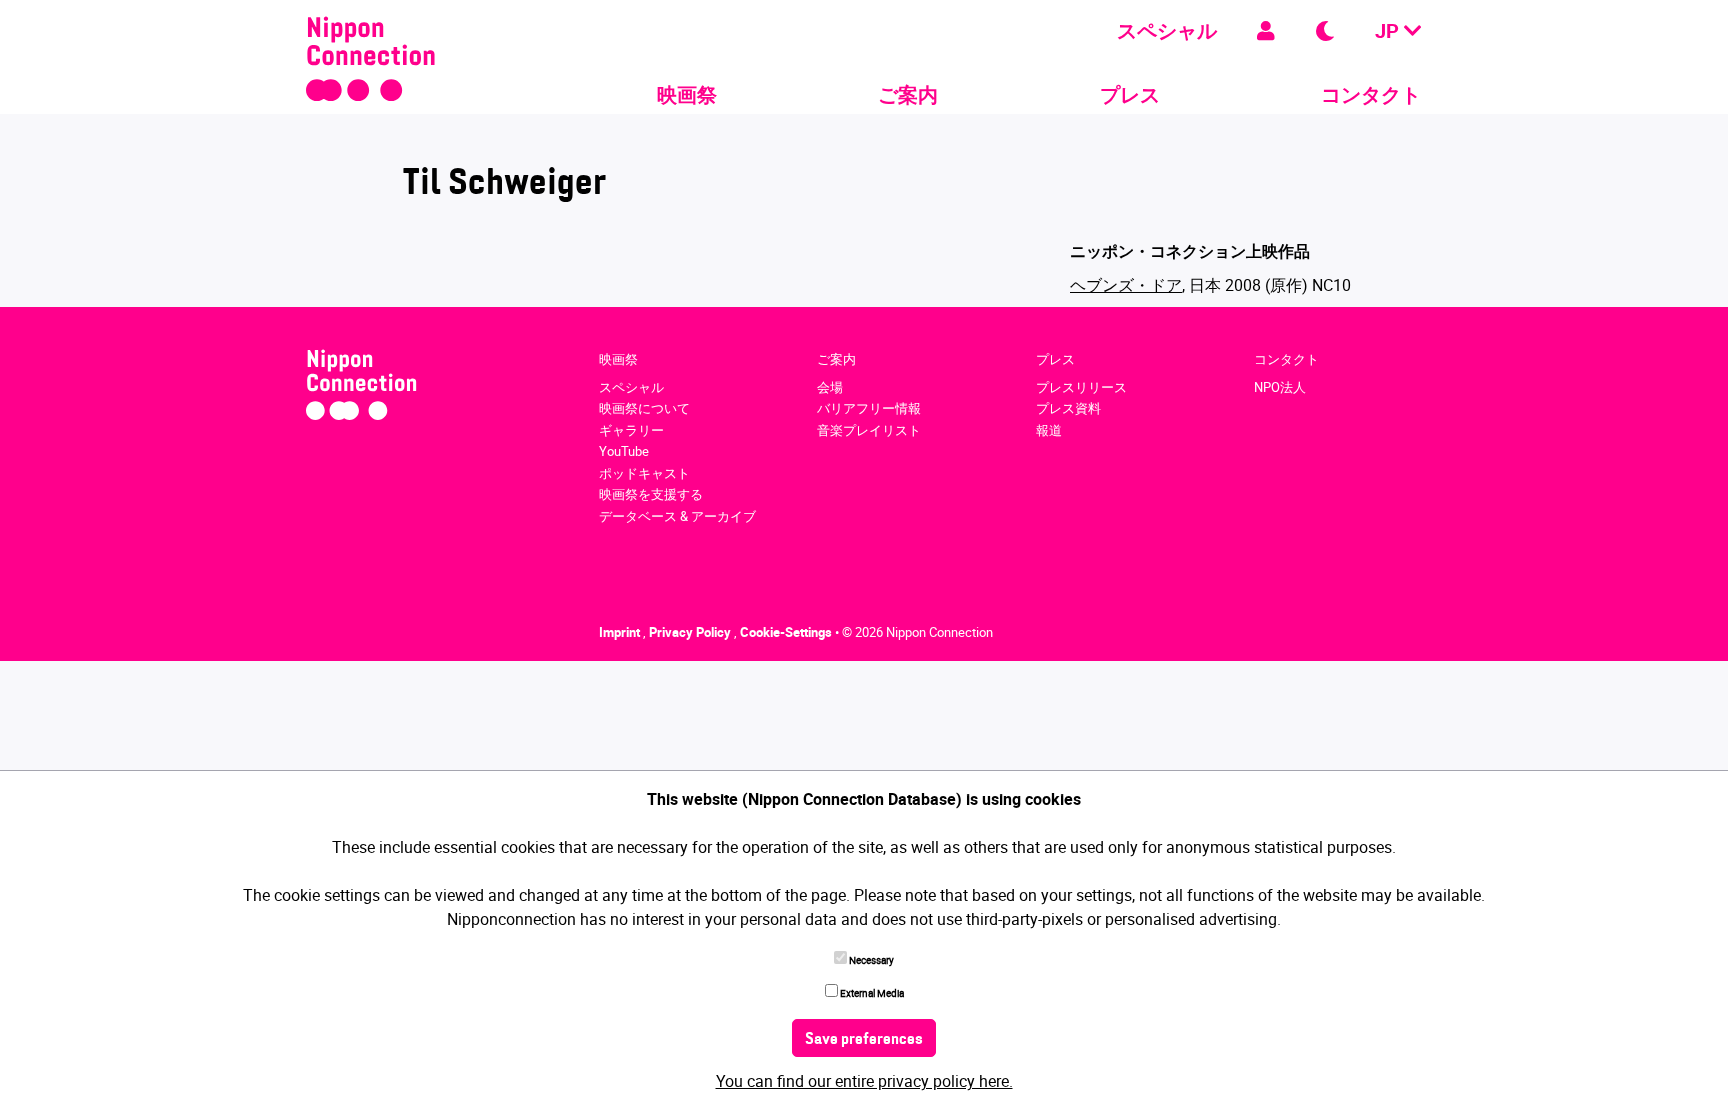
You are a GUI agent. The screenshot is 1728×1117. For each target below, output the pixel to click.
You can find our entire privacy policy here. (864, 1081)
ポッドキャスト (644, 473)
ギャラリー (631, 430)
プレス (1130, 94)
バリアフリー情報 (869, 408)
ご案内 (908, 94)
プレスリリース (1081, 387)
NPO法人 (1280, 387)
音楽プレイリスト (869, 430)
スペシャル (1167, 30)
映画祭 (687, 94)
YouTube (624, 451)
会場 (830, 387)
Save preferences (864, 1040)
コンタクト (1371, 94)
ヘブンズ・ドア (1126, 285)
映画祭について (644, 408)
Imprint (621, 632)
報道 (1049, 430)
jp (1389, 30)
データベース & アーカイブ (677, 516)
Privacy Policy (691, 632)
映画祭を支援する (651, 494)
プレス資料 (1068, 408)
